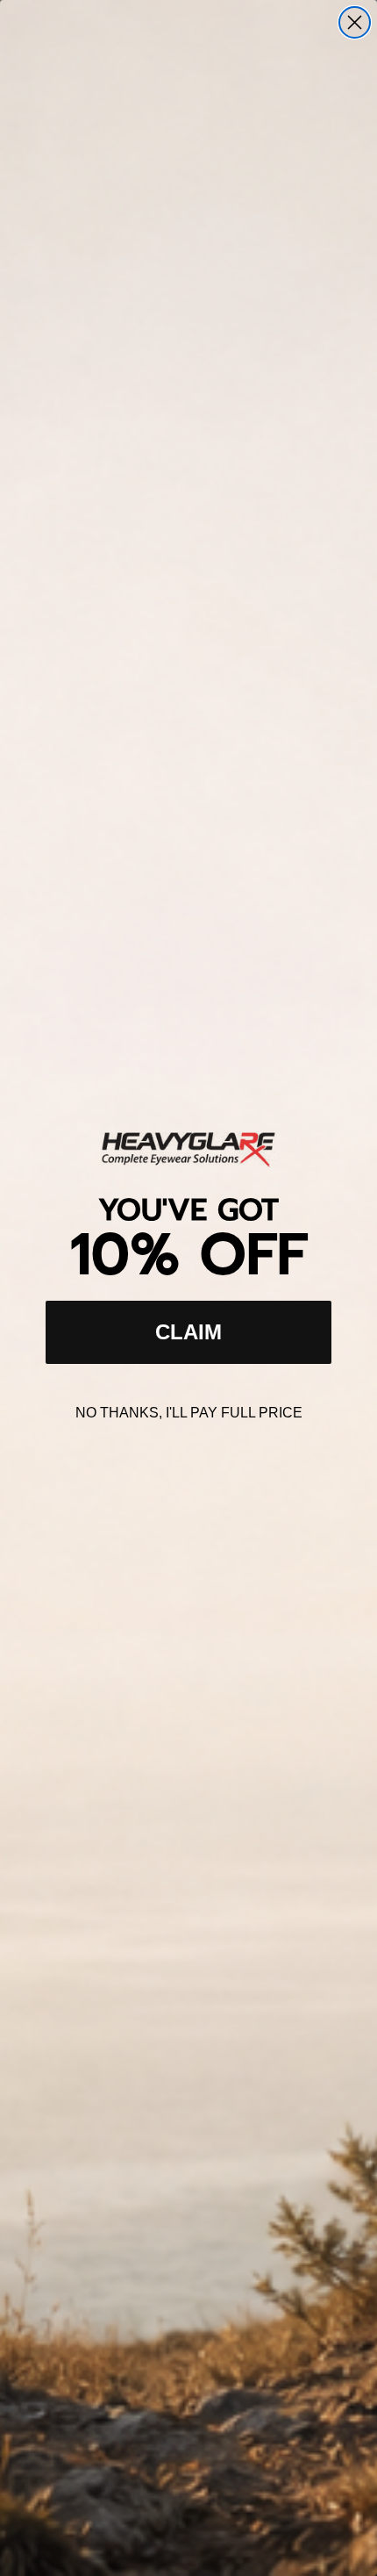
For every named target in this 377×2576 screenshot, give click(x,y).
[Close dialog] (355, 22)
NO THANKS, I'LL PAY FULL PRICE (189, 1413)
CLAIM (188, 1332)
